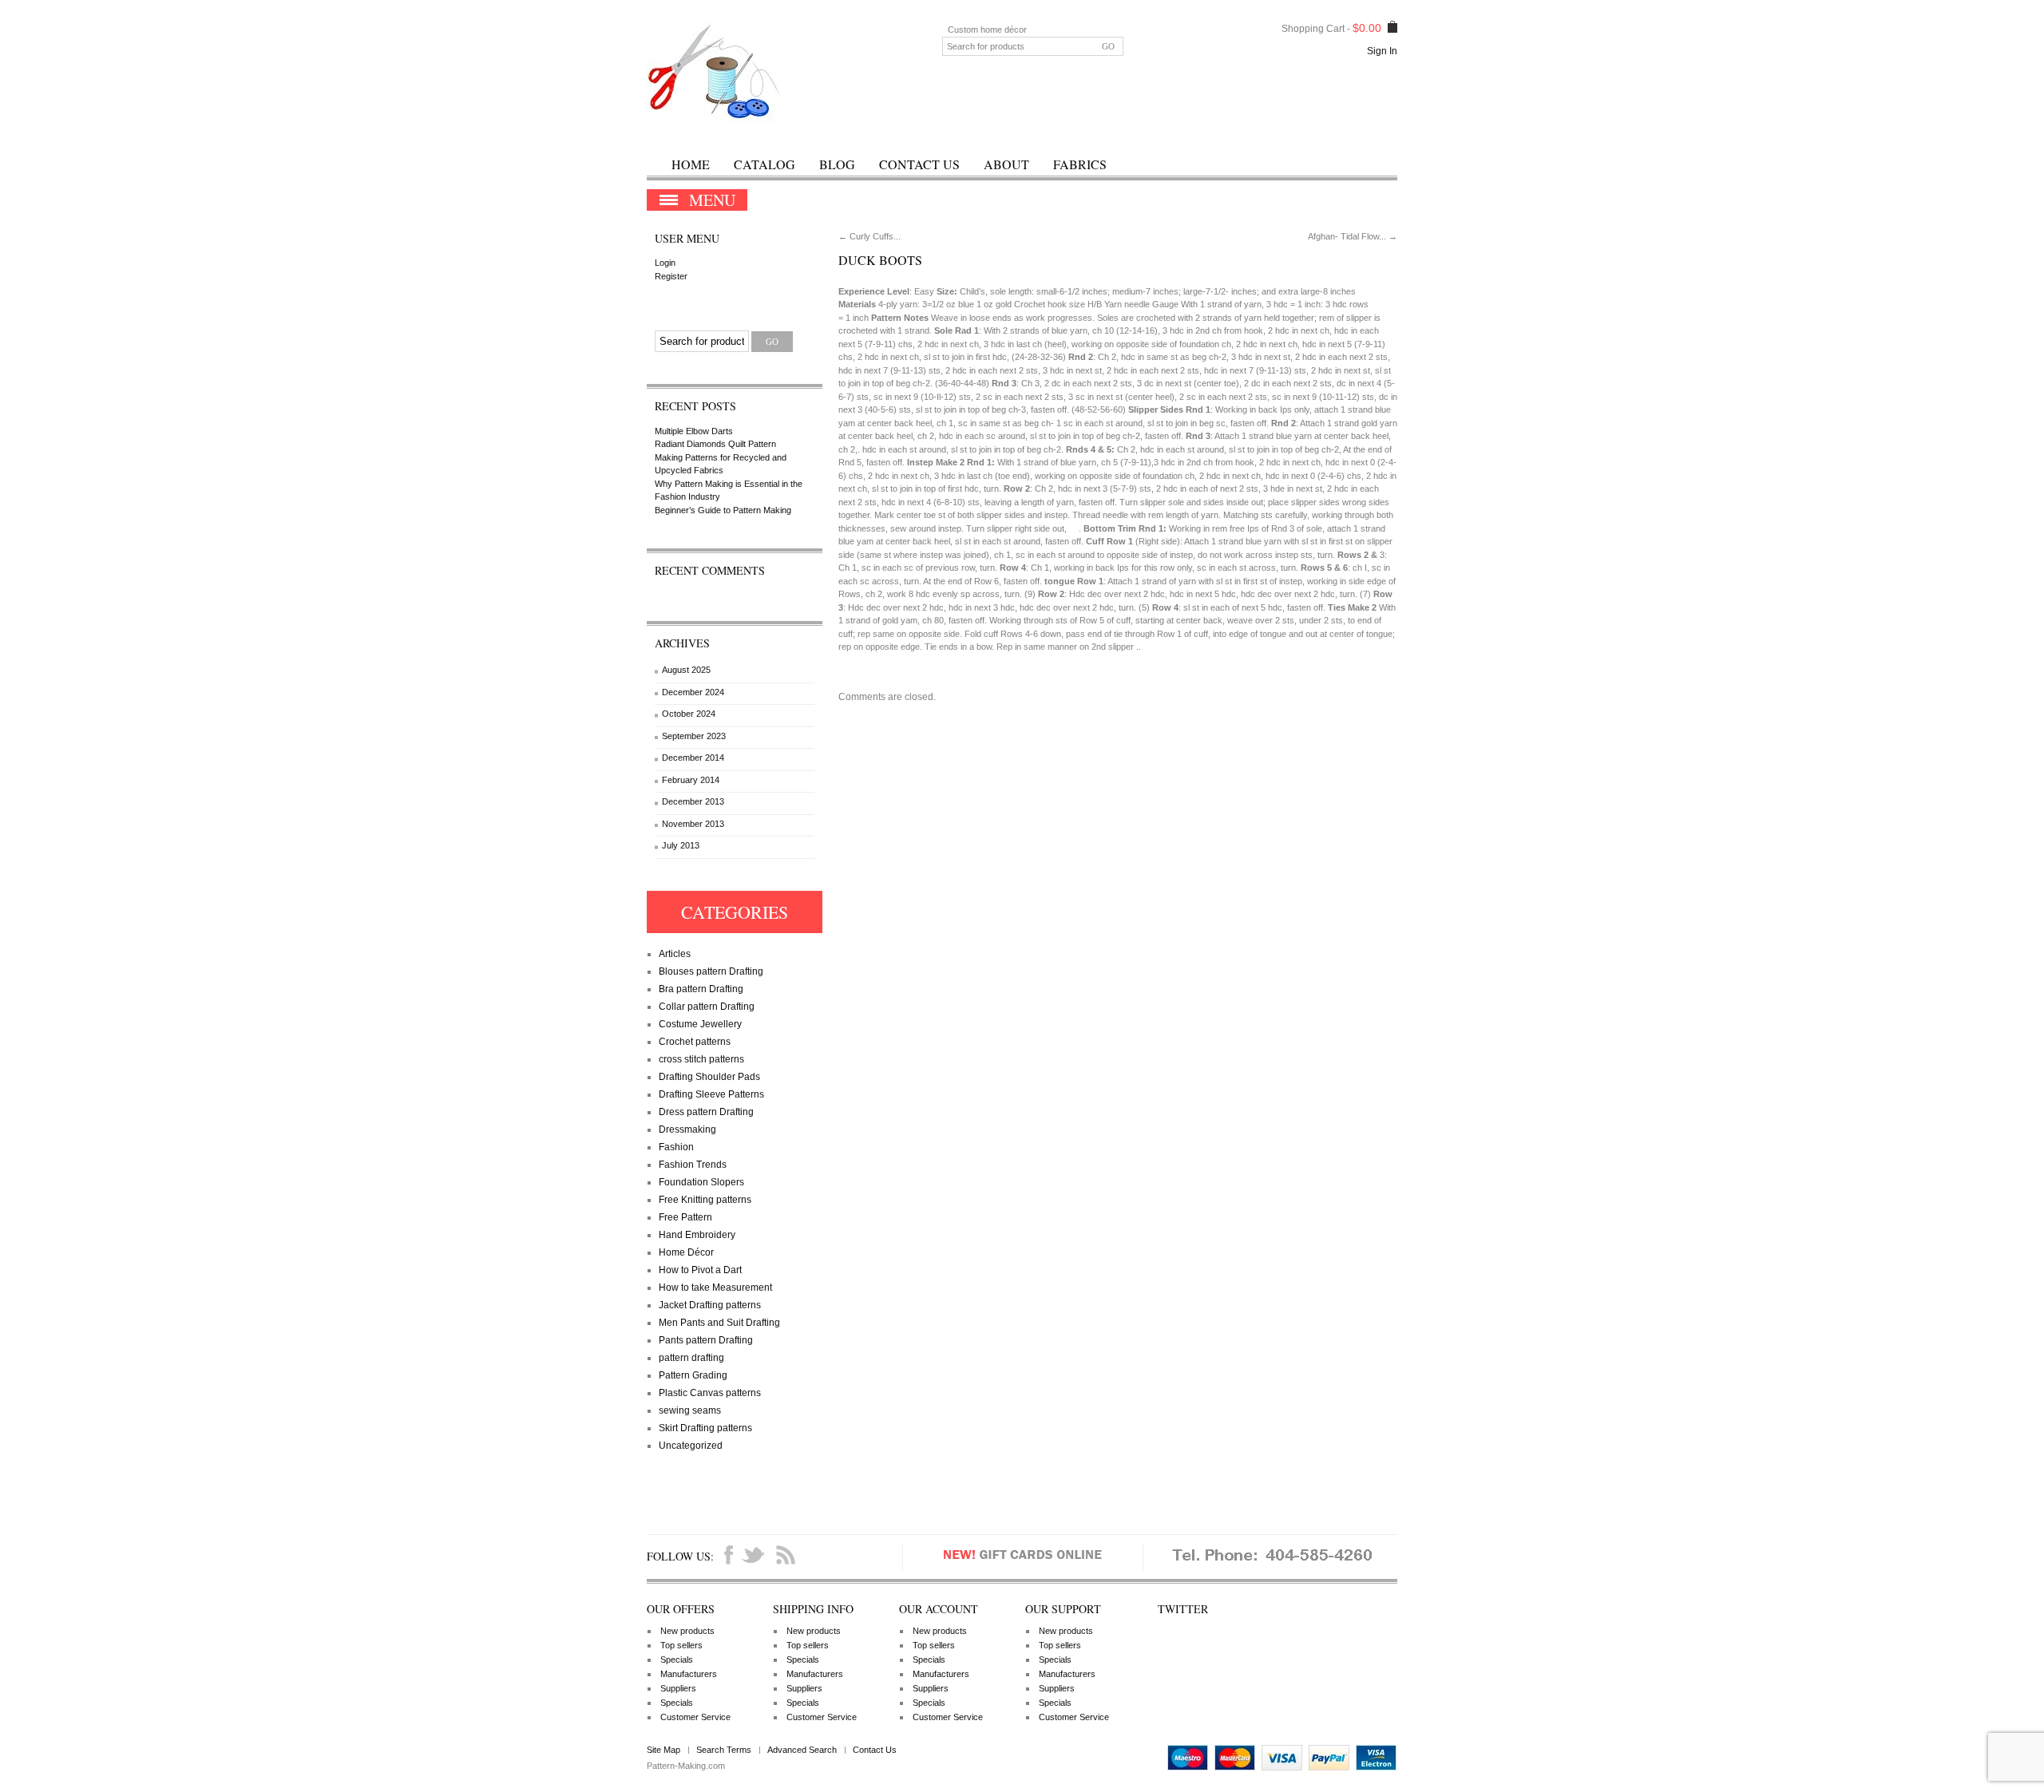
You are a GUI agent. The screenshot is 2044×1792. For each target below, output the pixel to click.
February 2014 (691, 780)
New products (687, 1631)
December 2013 (693, 801)
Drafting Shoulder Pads (709, 1077)
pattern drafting (691, 1358)
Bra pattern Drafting (701, 989)
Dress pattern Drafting (706, 1112)
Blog (837, 164)
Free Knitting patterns (705, 1200)
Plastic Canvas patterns (710, 1393)
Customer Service (695, 1717)
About (1006, 164)
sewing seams (690, 1410)
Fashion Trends (693, 1165)
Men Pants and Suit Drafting (719, 1323)
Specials (677, 1659)
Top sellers (681, 1645)
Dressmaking (687, 1129)
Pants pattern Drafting (706, 1340)
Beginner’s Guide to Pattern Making (723, 510)
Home (691, 164)
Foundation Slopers (701, 1182)
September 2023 (694, 736)
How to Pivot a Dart (700, 1270)
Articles (675, 954)
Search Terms (724, 1750)
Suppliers (678, 1688)
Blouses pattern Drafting (711, 971)
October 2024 (689, 714)
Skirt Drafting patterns (705, 1428)
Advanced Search (802, 1750)
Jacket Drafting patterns (710, 1305)
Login (665, 263)
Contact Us (919, 164)
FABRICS (1080, 164)
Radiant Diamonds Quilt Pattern (715, 444)
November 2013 (693, 824)
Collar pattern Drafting (707, 1007)
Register (671, 276)
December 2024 (693, 692)
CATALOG (765, 164)
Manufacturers (689, 1674)
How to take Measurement (715, 1288)
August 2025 (686, 670)
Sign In (1382, 51)
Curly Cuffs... (869, 236)
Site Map (664, 1750)
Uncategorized (691, 1446)
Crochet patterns (695, 1042)
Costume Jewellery (700, 1024)
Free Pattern (685, 1217)
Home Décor (686, 1252)
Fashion (676, 1147)
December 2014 (693, 758)
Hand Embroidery (697, 1235)
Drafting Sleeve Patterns (711, 1094)
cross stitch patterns (701, 1059)
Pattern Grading (693, 1375)
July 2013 (681, 845)
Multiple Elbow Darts (694, 431)
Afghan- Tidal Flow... (1353, 236)
